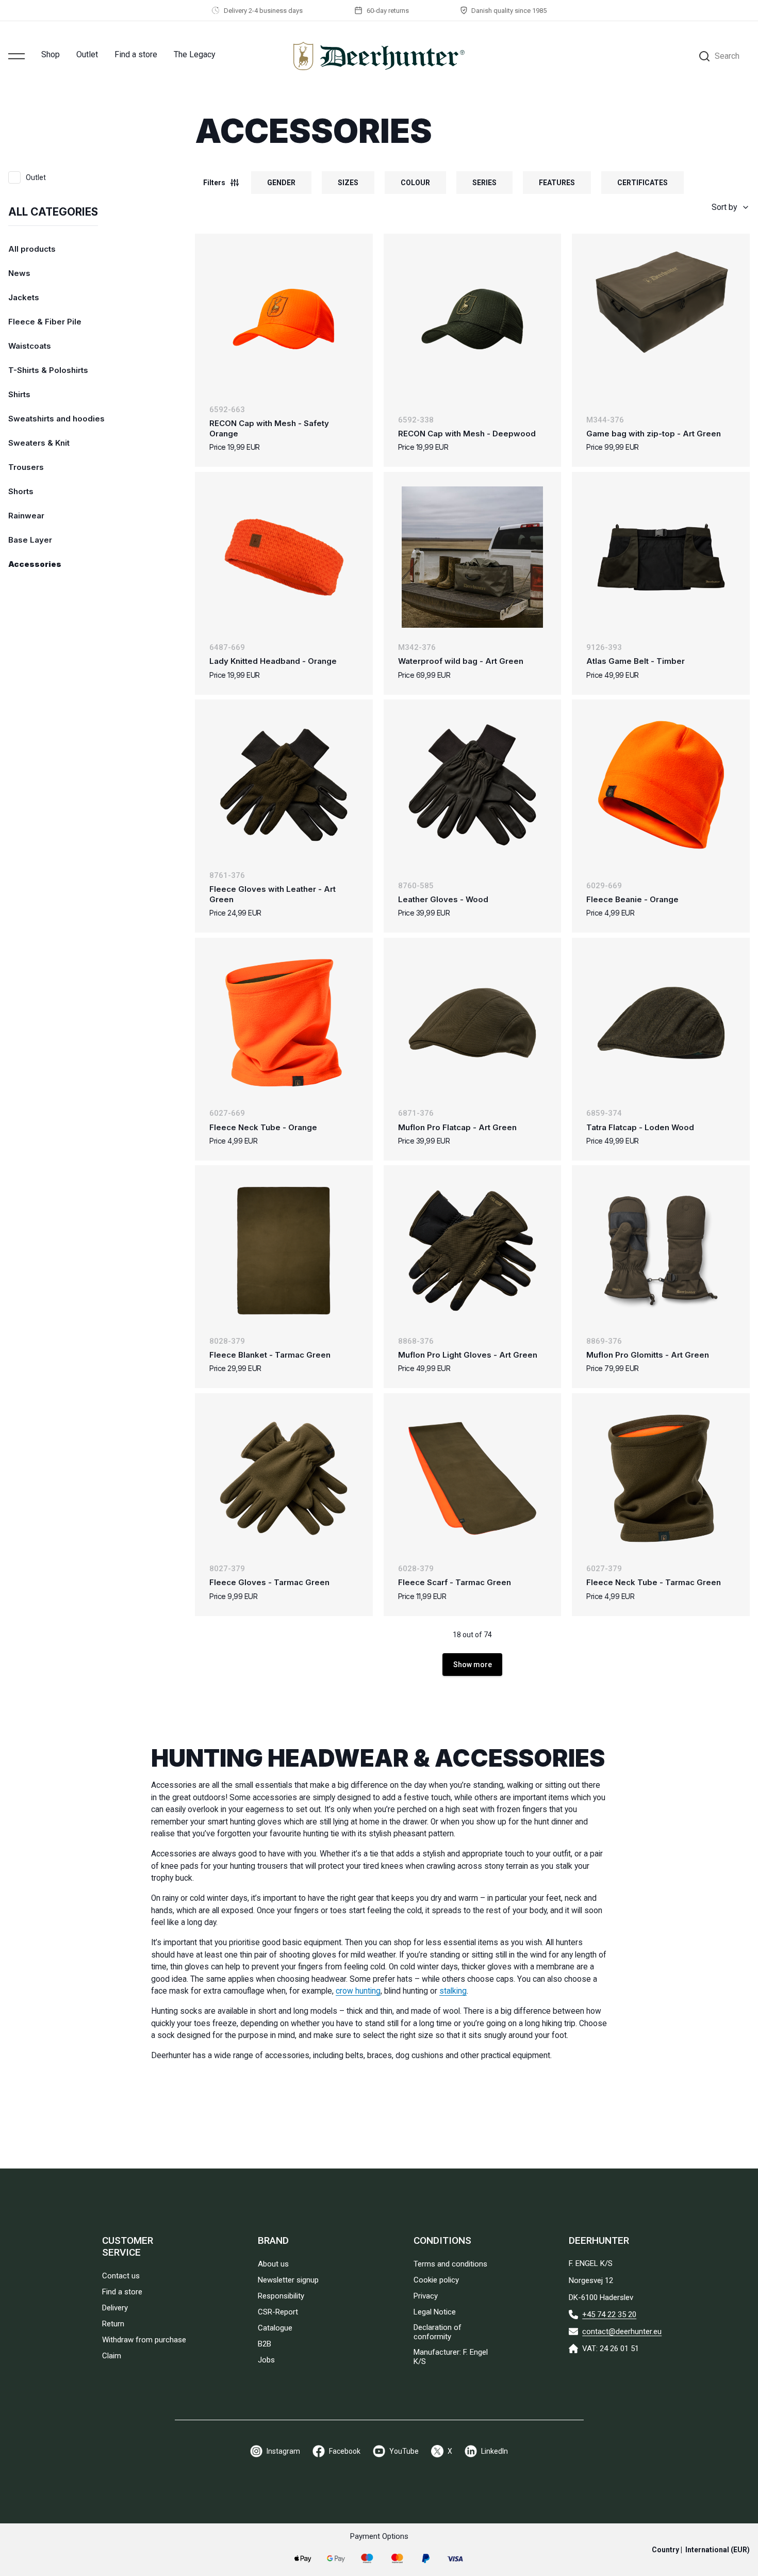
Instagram (283, 2451)
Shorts (21, 491)
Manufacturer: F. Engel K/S (451, 2357)
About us (273, 2264)
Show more (473, 1665)
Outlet (87, 54)
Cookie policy (436, 2280)
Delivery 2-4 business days (263, 11)
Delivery (115, 2308)
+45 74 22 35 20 (609, 2314)
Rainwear (26, 516)
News (19, 273)
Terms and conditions (450, 2264)
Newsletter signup (288, 2280)
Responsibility (281, 2296)
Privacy (426, 2296)
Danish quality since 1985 (509, 11)
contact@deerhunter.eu (622, 2332)
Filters (214, 183)
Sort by (724, 207)
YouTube (404, 2451)
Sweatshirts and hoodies (56, 419)
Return (113, 2324)
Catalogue (275, 2328)
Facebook (345, 2451)
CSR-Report (278, 2312)
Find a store (136, 54)
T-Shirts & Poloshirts (48, 370)
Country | (701, 2550)
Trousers (26, 467)
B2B (265, 2344)
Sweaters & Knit (39, 443)
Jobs (266, 2360)
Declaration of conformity (438, 2332)
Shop (51, 54)
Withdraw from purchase (144, 2340)
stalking (453, 1991)
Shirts (19, 394)
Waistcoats (30, 346)
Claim (112, 2356)
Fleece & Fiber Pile (45, 322)
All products (32, 249)
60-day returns (388, 11)
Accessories (35, 564)
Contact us (121, 2276)
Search (727, 56)
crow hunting (358, 1991)
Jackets (24, 297)
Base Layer (30, 540)
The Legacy (195, 54)
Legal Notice (435, 2312)
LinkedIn (495, 2451)
